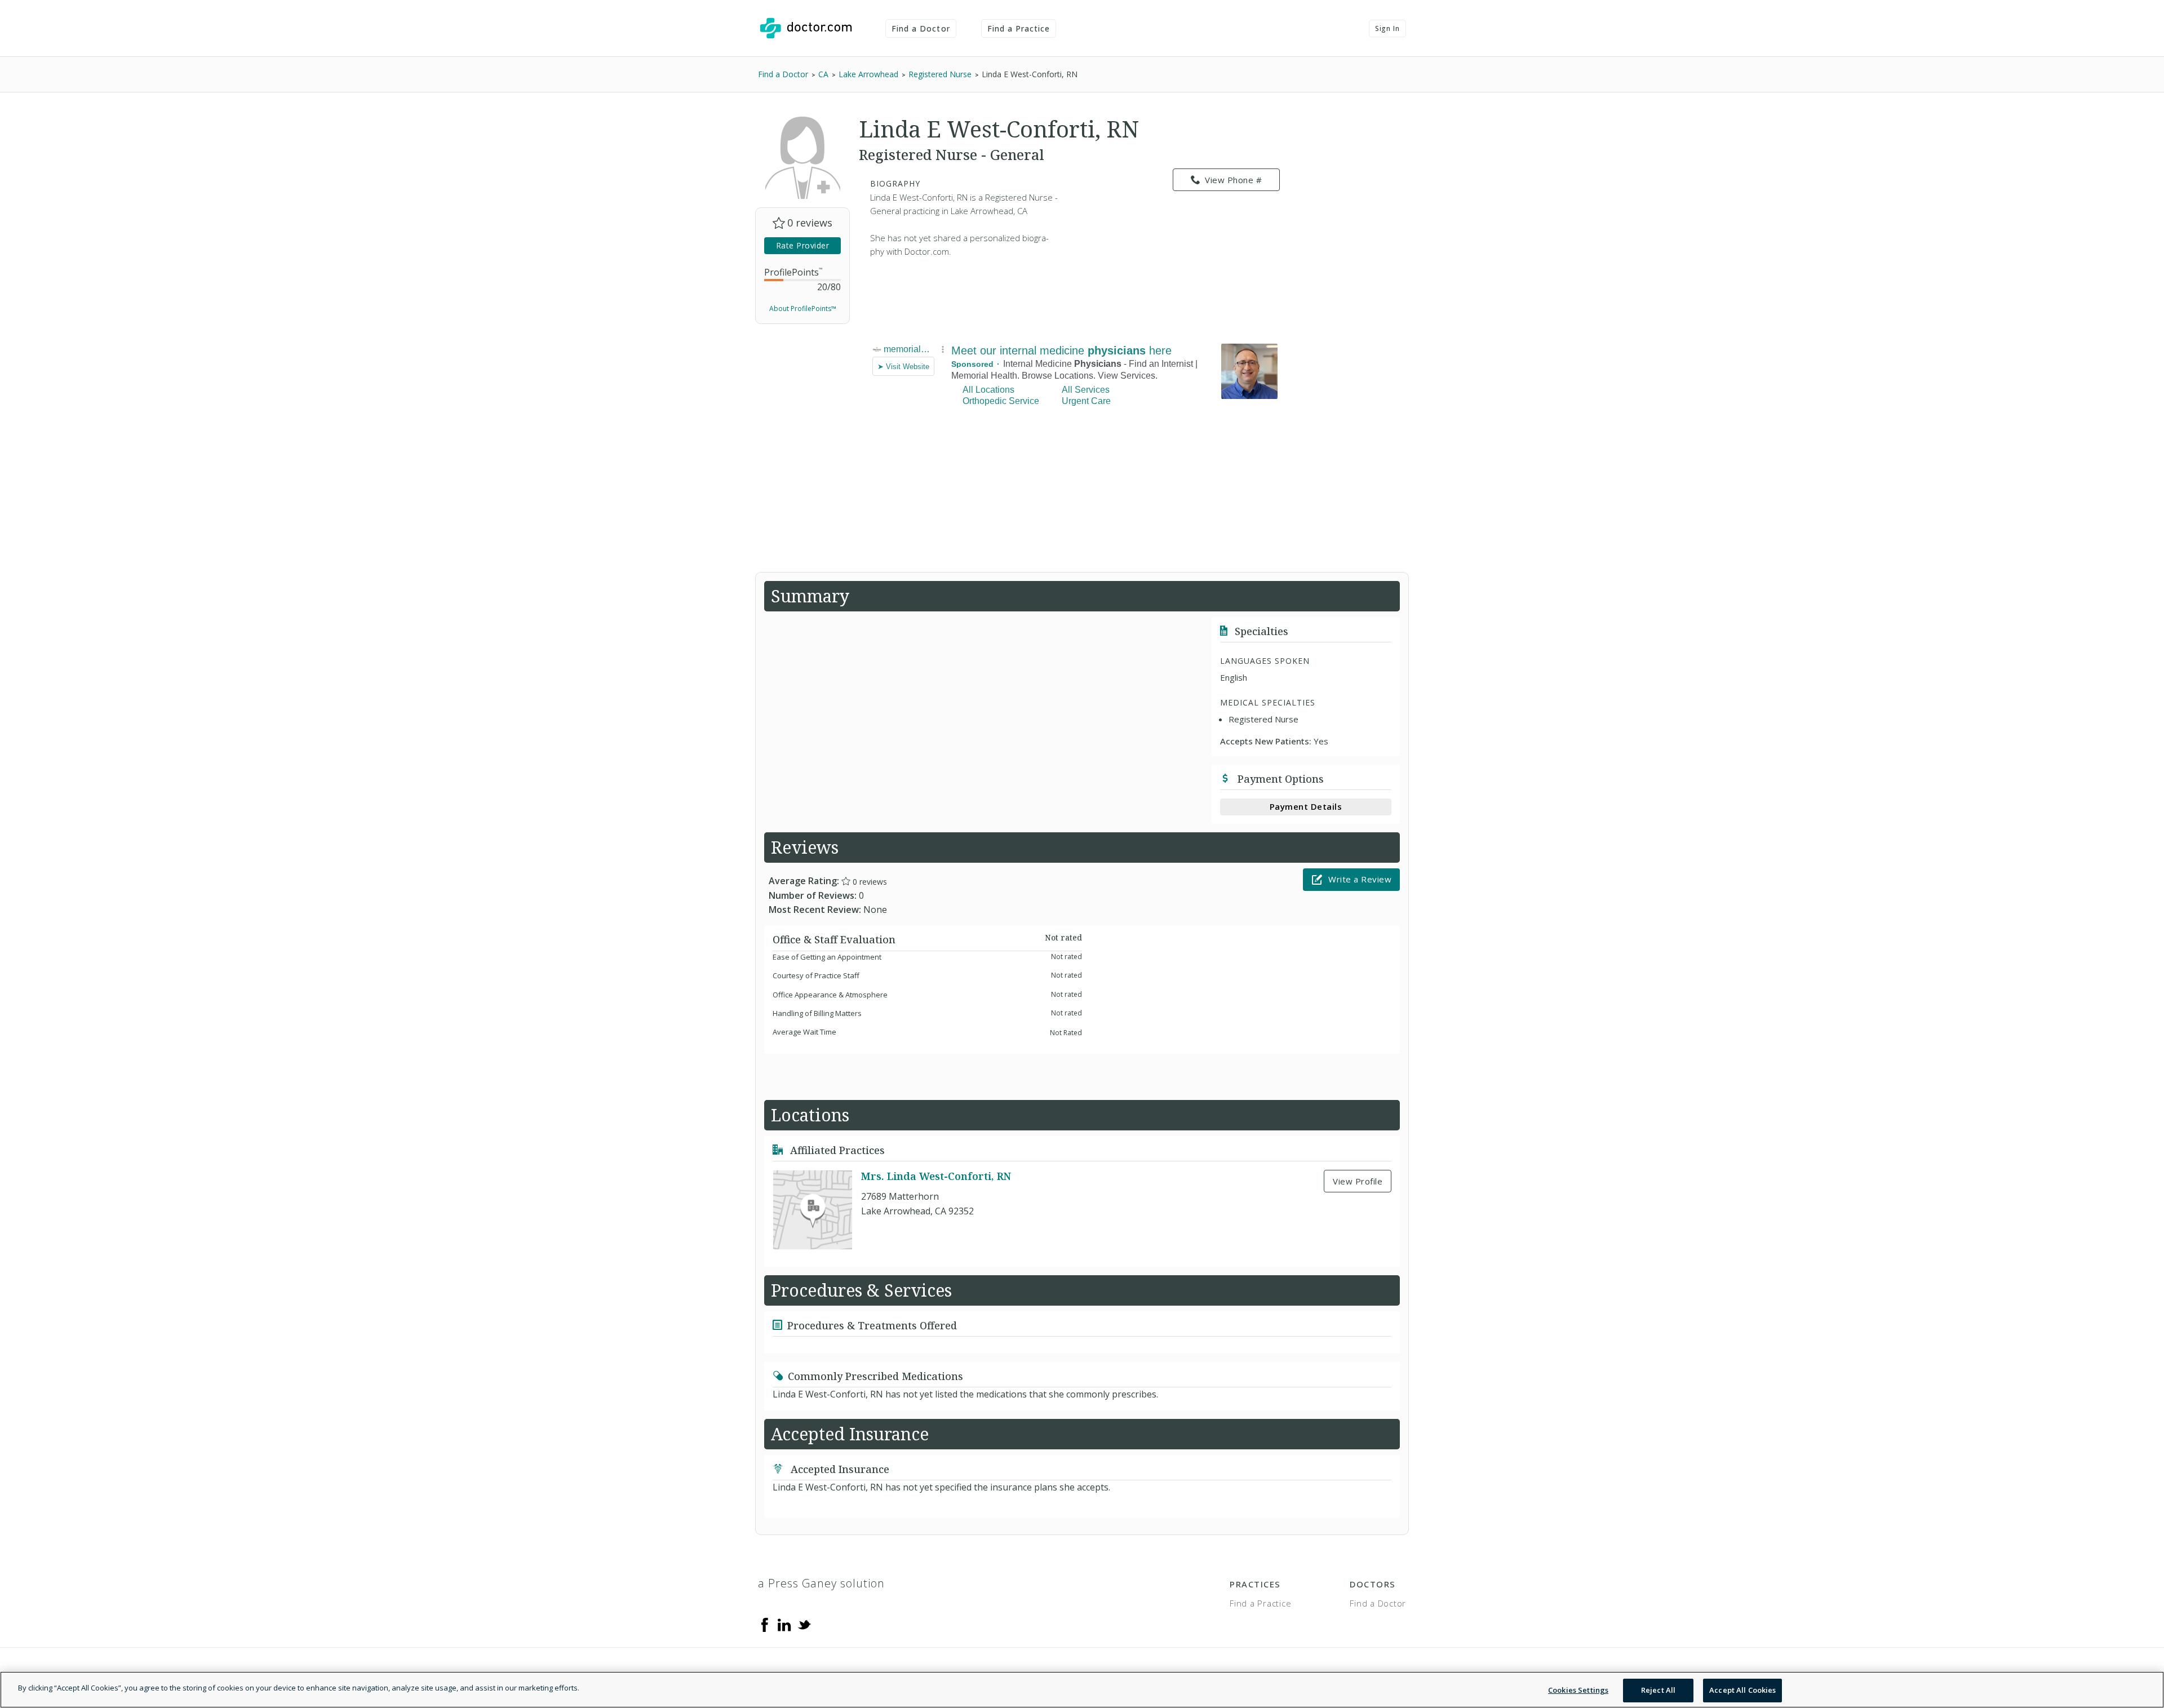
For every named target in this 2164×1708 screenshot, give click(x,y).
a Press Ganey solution (821, 1583)
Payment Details (1306, 806)
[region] (1082, 1690)
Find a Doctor (921, 28)
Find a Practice (1019, 28)
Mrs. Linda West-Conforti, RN (936, 1176)
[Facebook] (765, 1624)
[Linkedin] (784, 1624)
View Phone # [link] (1233, 180)
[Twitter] (804, 1624)
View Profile (1358, 1181)
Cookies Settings (1578, 1690)
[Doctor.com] (806, 28)
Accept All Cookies (1742, 1690)
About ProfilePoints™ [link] (803, 309)
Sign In (1387, 28)
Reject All (1658, 1690)
